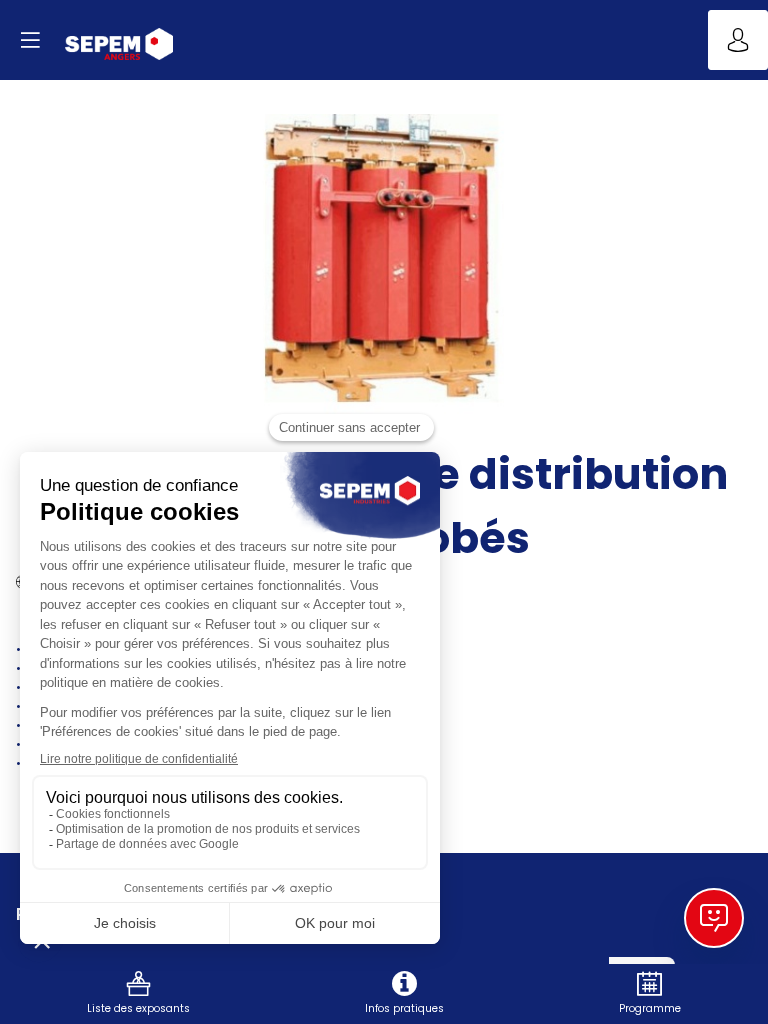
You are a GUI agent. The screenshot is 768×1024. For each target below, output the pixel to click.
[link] (138, 994)
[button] (30, 40)
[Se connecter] (738, 40)
